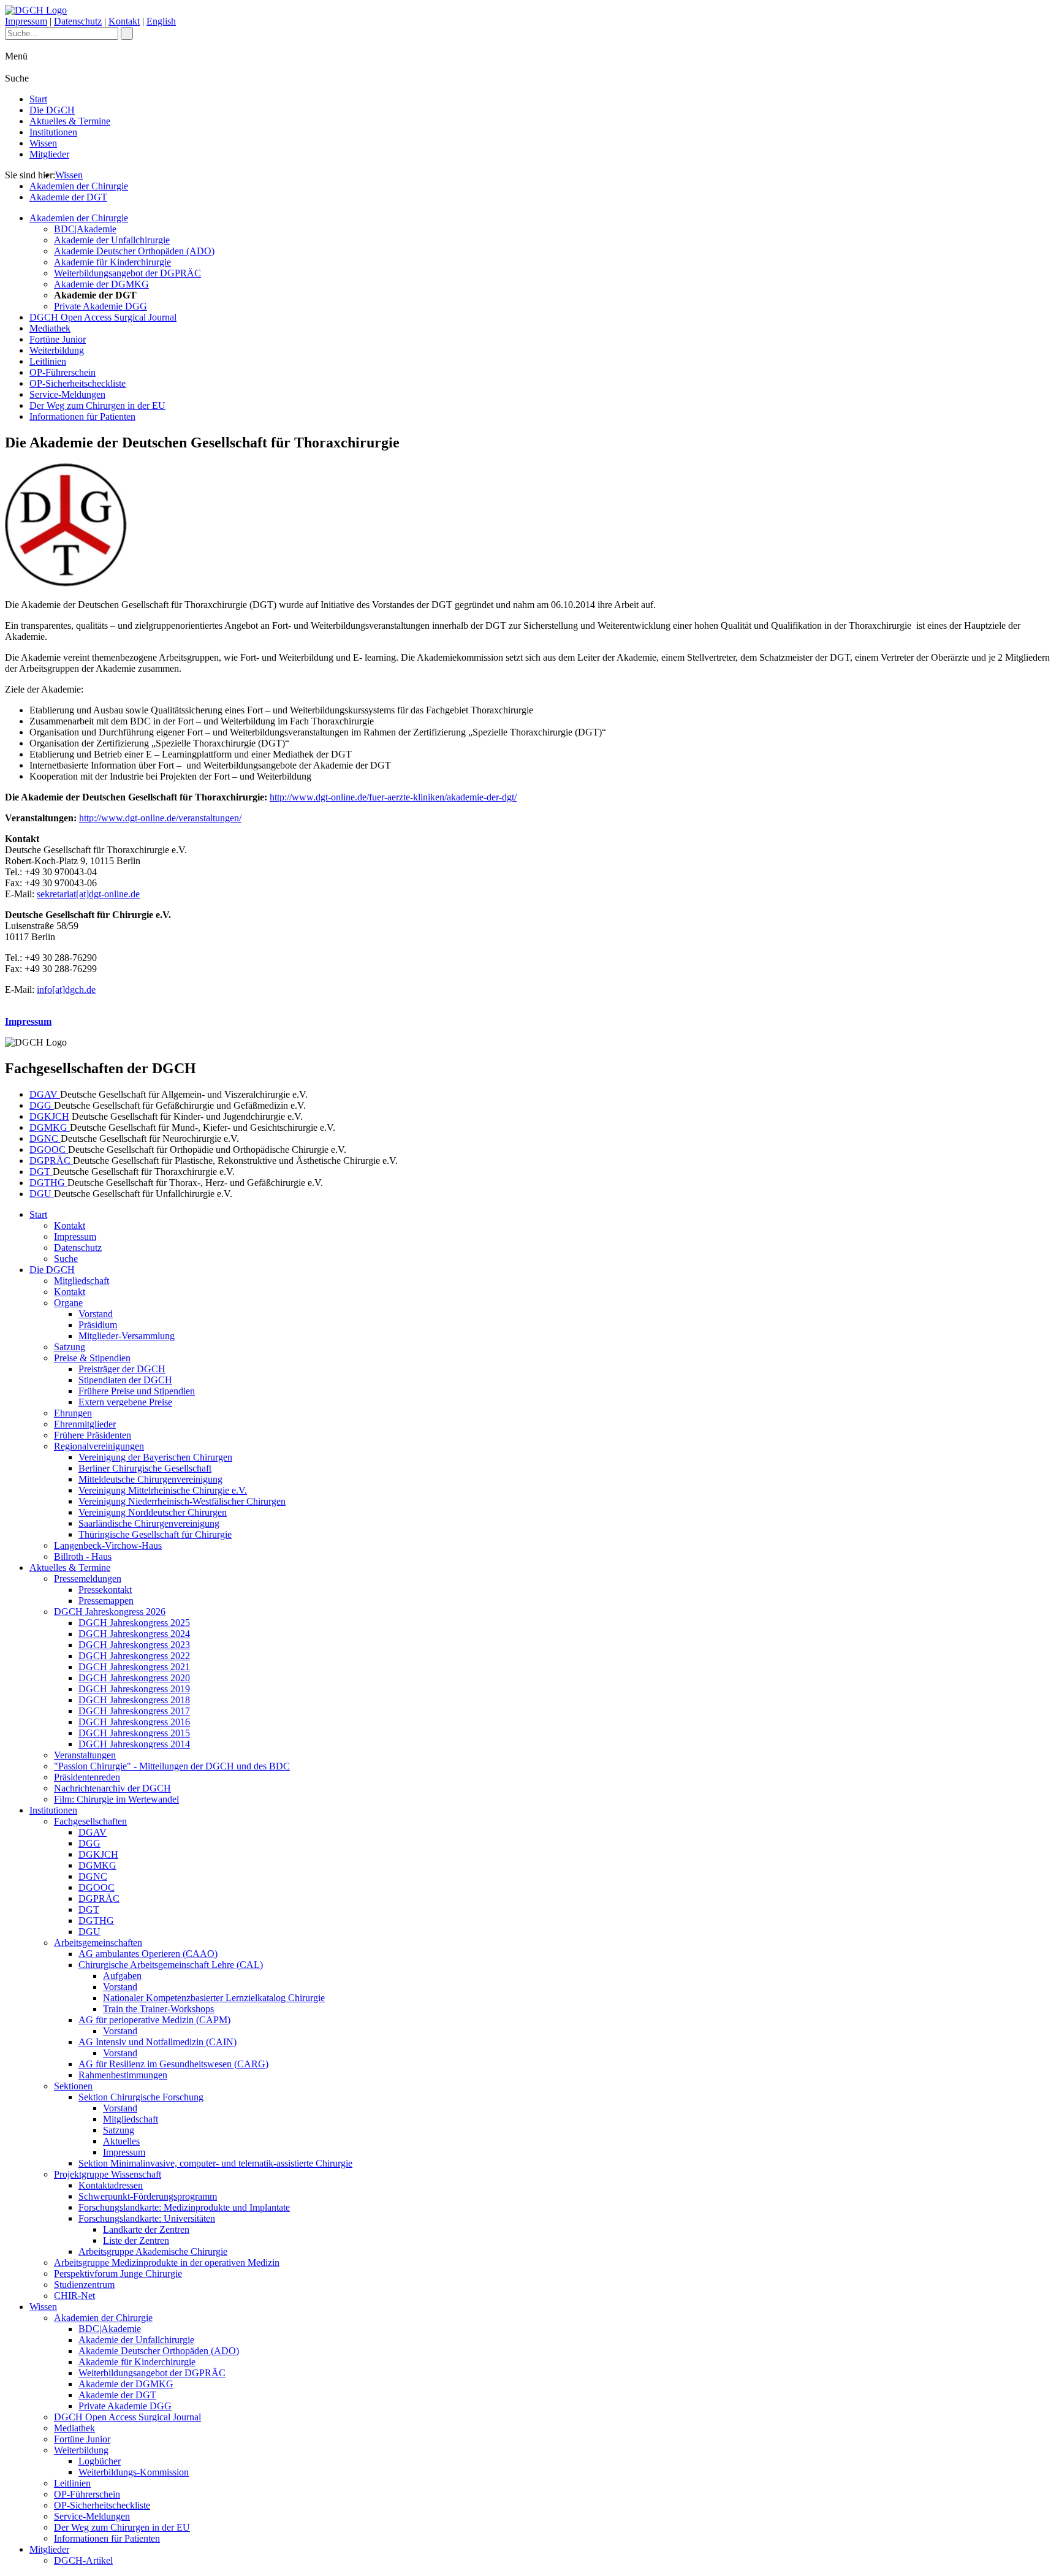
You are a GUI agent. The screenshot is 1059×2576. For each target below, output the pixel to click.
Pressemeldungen (88, 1579)
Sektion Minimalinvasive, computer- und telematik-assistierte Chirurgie (215, 2163)
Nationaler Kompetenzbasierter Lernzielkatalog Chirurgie (214, 1998)
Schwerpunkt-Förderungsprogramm (148, 2196)
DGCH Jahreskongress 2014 (134, 1744)
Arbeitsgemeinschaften (98, 1943)
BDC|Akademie (85, 229)
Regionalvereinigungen (99, 1446)
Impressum (26, 21)
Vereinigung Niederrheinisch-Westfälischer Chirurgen (182, 1501)
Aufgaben (122, 1976)
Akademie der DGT (68, 197)
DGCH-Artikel (83, 2560)
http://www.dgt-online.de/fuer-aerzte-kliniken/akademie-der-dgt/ (393, 797)
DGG (42, 1105)
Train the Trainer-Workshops (158, 2009)
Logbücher (100, 2461)
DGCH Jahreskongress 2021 (134, 1667)
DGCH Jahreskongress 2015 (134, 1733)
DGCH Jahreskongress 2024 (134, 1634)
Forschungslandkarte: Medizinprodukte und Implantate (184, 2207)
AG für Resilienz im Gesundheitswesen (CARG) (173, 2064)
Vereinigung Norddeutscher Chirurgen (153, 1512)
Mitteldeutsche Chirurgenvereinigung (150, 1479)
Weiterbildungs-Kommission (134, 2472)
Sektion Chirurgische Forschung (141, 2097)
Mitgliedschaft (82, 1281)
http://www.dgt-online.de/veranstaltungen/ (160, 818)
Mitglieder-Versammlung (127, 1336)
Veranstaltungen (85, 1755)
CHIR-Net (74, 2296)
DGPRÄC (51, 1161)
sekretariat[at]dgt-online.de (88, 894)
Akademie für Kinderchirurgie (112, 262)
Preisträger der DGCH (122, 1369)
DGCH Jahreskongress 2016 (134, 1722)
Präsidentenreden (87, 1777)
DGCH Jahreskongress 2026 (110, 1612)
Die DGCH (52, 110)
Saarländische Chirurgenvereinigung (149, 1523)
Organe (68, 1303)
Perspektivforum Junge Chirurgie (118, 2274)
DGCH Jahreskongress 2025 (134, 1623)
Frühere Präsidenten (93, 1435)
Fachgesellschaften (90, 1821)
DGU (42, 1194)
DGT (41, 1172)
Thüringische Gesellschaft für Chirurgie (155, 1534)
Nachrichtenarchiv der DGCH (112, 1788)
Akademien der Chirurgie (79, 186)
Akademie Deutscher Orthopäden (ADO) (134, 251)
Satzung (70, 1347)
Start (38, 99)
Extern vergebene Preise (125, 1402)
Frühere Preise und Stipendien (137, 1391)
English (161, 21)
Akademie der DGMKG (101, 284)
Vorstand (96, 1314)
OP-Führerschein (63, 372)
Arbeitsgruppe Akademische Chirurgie (153, 2251)
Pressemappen (106, 1601)
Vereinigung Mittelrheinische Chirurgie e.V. (163, 1490)
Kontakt (124, 21)
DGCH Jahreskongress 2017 (134, 1711)
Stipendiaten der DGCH (125, 1380)
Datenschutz (78, 21)
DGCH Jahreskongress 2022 (134, 1656)
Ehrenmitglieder (85, 1424)
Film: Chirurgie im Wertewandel (116, 1799)
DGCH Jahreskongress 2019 (134, 1689)
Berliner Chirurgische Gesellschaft (145, 1468)
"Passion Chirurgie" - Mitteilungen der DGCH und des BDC (172, 1766)
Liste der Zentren (136, 2240)
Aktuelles (121, 2141)
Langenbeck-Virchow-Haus (108, 1545)
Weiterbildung (57, 350)
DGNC (45, 1138)
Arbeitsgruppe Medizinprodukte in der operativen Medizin (167, 2263)
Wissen (43, 143)
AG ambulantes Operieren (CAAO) (148, 1954)
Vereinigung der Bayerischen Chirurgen (155, 1457)
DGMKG (50, 1127)
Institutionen (53, 132)
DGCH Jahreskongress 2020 (134, 1678)
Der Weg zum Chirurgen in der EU (97, 405)
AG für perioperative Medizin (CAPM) (154, 2020)
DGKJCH (49, 1116)
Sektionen (73, 2086)
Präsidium (98, 1325)
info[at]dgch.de (66, 990)
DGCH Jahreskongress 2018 (134, 1700)
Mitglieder (49, 154)
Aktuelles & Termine (70, 121)
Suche (66, 1259)
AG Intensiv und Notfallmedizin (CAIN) (158, 2042)
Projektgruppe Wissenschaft (108, 2174)
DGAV (45, 1094)
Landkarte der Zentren (146, 2229)
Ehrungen (73, 1413)
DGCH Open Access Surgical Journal (103, 317)
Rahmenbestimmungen (123, 2075)
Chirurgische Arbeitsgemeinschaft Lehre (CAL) (171, 1965)
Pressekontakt (105, 1590)
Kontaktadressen (111, 2185)
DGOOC (49, 1149)
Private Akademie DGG (101, 306)
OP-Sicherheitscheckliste (78, 383)
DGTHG (48, 1183)
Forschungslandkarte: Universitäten (147, 2218)
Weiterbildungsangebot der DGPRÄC (127, 273)
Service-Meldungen (67, 394)
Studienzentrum (84, 2285)
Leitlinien (48, 361)
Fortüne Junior (58, 339)
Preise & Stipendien (92, 1358)
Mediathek (50, 328)
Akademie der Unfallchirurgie (112, 240)
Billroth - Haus (83, 1556)
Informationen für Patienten (82, 416)
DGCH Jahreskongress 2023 (134, 1645)
